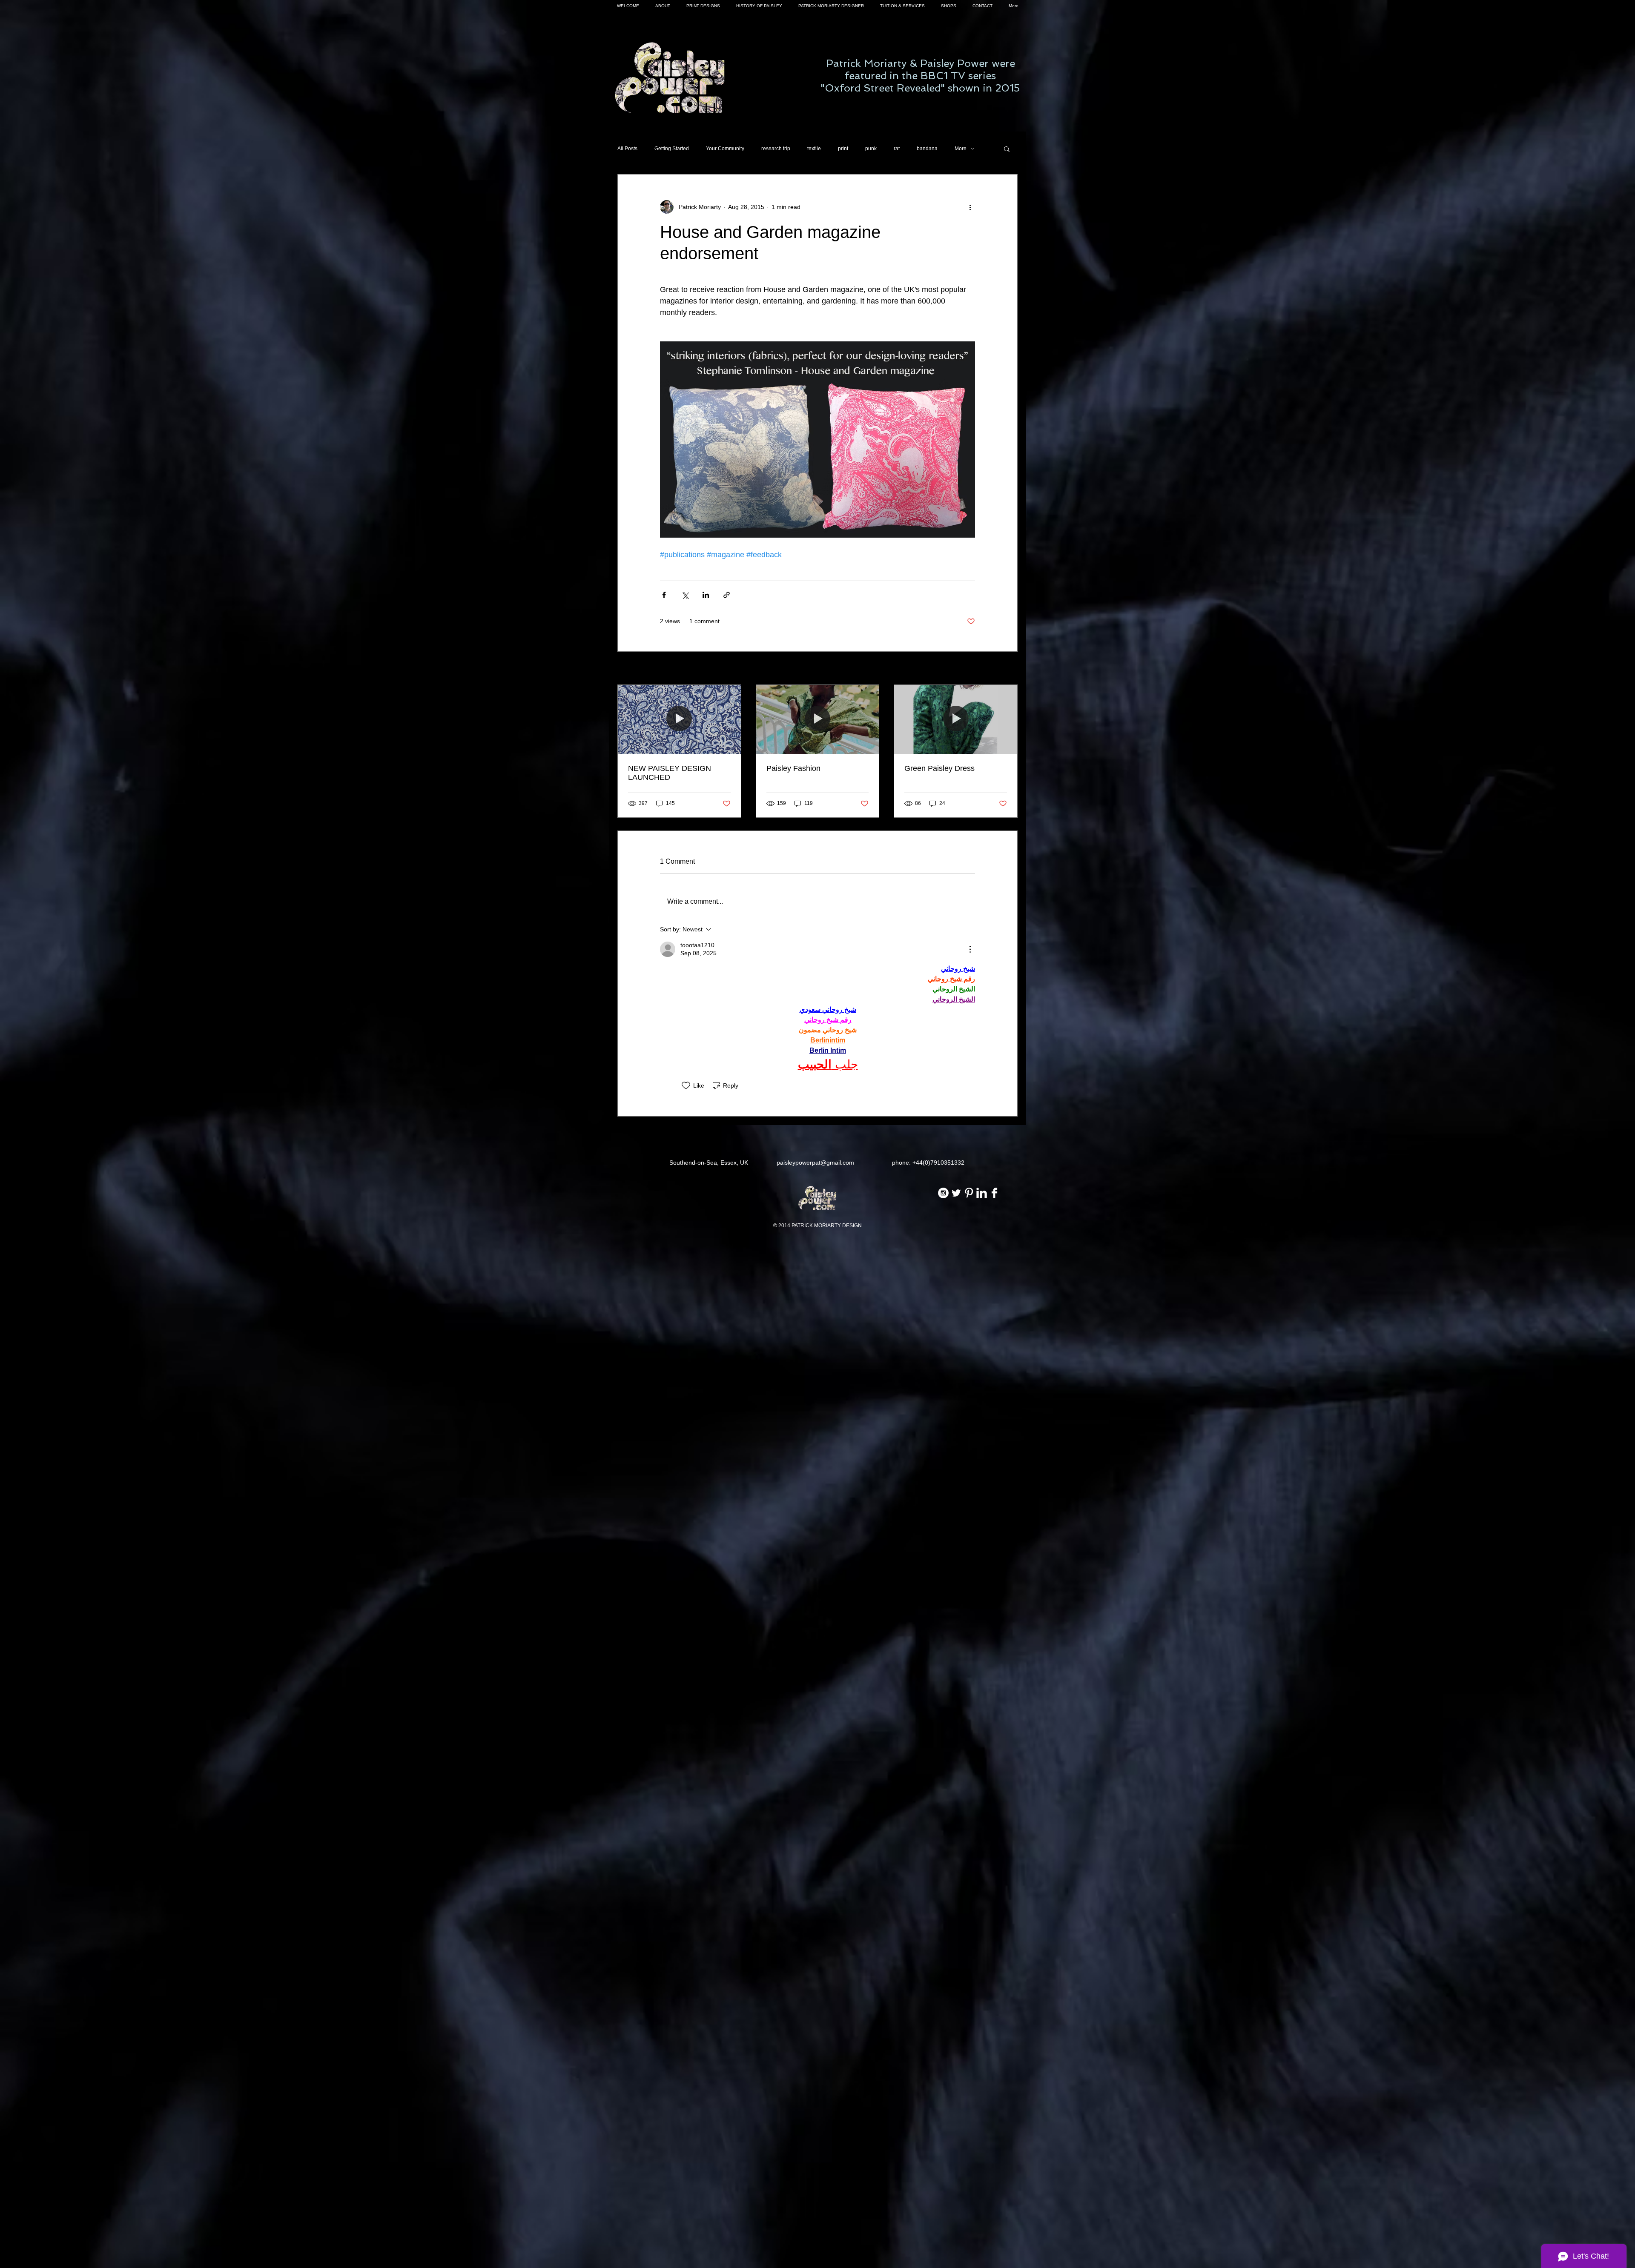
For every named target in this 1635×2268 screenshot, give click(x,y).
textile (814, 149)
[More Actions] (970, 949)
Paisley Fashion (793, 768)
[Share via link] (727, 595)
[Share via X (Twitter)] (685, 595)
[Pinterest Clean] (969, 1193)
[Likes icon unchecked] (686, 1085)
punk (871, 149)
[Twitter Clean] (956, 1193)
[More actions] (970, 207)
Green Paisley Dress (939, 768)
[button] (1007, 149)
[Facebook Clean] (994, 1193)
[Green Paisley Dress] (956, 719)
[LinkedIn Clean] (982, 1193)
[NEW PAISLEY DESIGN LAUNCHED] (679, 719)
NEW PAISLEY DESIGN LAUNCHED (670, 773)
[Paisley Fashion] (818, 719)
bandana (927, 149)
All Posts (627, 149)
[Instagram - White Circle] (943, 1193)
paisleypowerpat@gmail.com (815, 1163)
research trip (776, 149)
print (843, 149)
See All (1008, 669)
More (961, 149)
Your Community (725, 149)
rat (897, 149)
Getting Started (672, 149)
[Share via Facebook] (664, 595)
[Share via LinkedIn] (706, 595)
